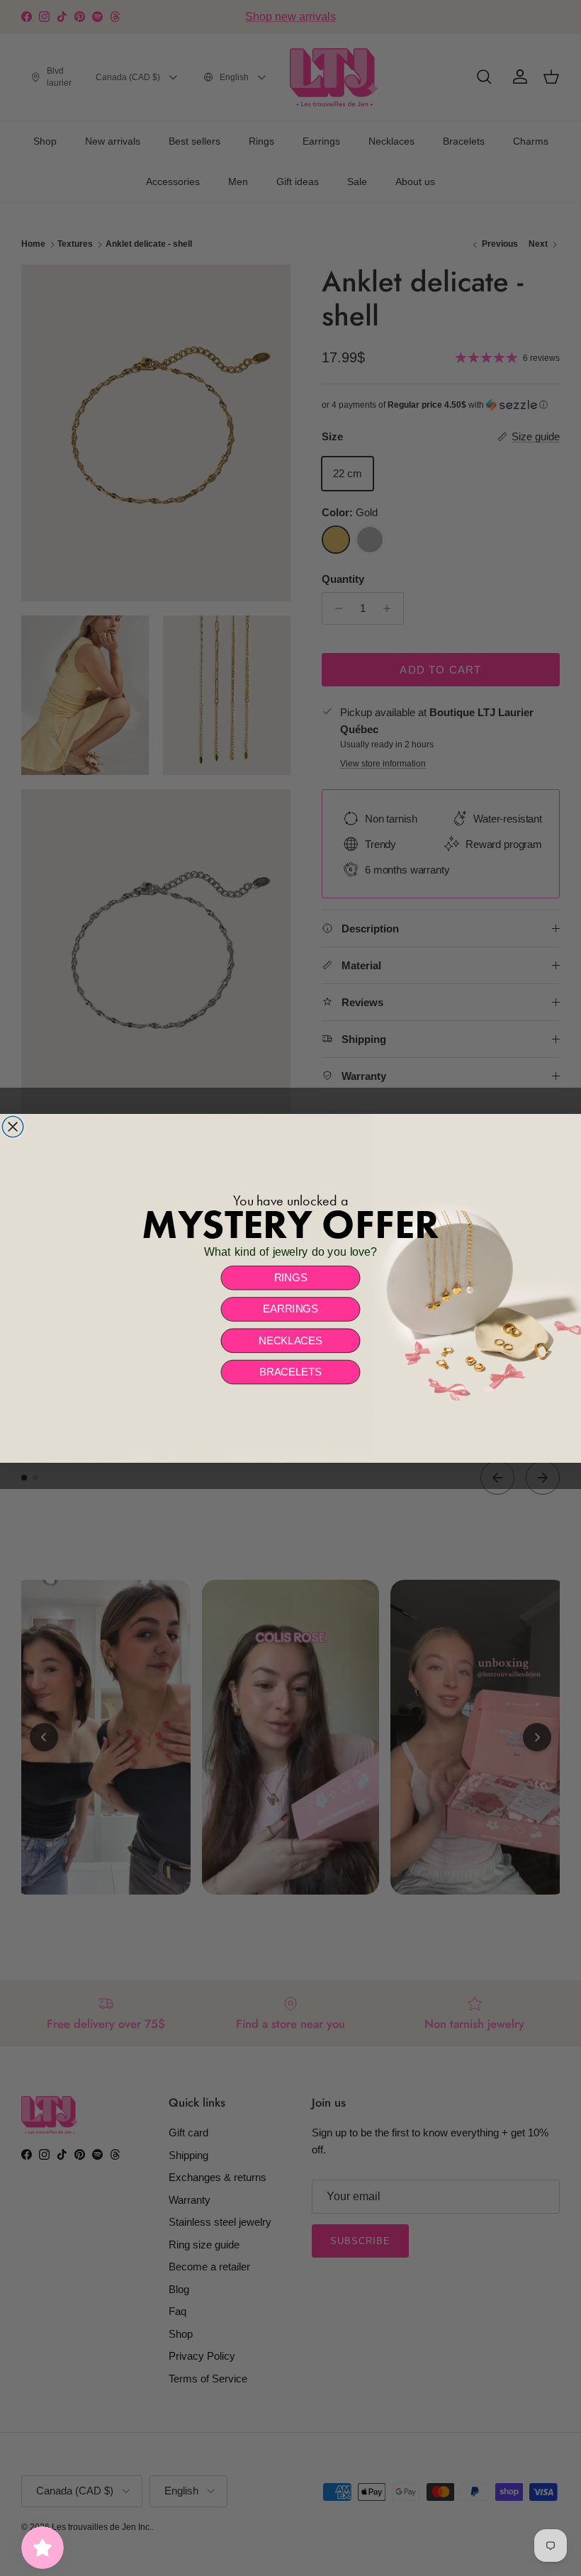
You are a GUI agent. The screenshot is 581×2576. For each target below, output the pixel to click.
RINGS (291, 1278)
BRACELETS (290, 1371)
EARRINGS (290, 1309)
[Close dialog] (13, 1127)
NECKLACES (290, 1340)
